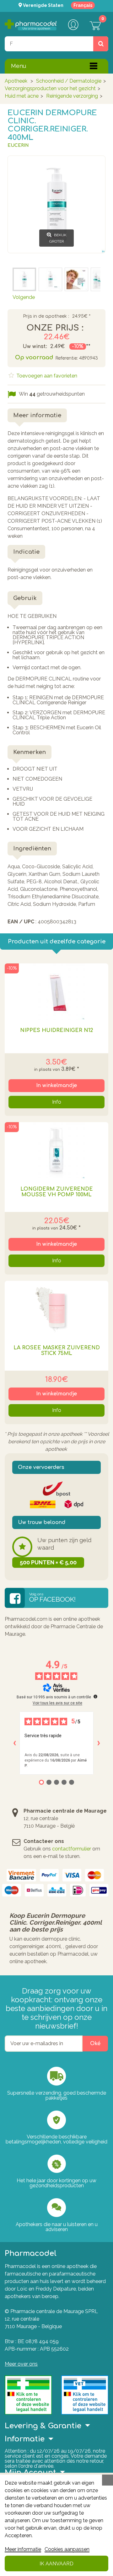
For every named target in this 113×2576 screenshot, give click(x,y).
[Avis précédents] (14, 1743)
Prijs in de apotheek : (46, 316)
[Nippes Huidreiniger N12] (56, 992)
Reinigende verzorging (72, 96)
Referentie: (67, 358)
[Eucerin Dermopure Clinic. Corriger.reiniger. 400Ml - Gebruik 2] (76, 279)
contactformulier (72, 1849)
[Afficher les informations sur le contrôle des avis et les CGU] (95, 1696)
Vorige (20, 259)
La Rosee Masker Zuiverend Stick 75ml (57, 1351)
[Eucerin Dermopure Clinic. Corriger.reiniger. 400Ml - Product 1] (24, 279)
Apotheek (16, 81)
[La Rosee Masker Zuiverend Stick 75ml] (56, 1309)
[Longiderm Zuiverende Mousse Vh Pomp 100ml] (56, 1150)
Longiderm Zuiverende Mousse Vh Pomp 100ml (57, 1192)
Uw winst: (35, 346)
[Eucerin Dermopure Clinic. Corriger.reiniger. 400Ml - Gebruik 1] (50, 279)
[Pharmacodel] (31, 25)
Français (83, 5)
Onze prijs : (55, 328)
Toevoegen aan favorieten (46, 376)
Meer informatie (23, 2549)
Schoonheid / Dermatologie (69, 81)
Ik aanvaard (56, 2564)
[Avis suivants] (99, 1743)
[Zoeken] (101, 44)
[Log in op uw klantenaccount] (73, 25)
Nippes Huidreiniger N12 (57, 1030)
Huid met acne (22, 96)
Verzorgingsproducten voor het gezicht (50, 88)
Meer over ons (21, 2364)
